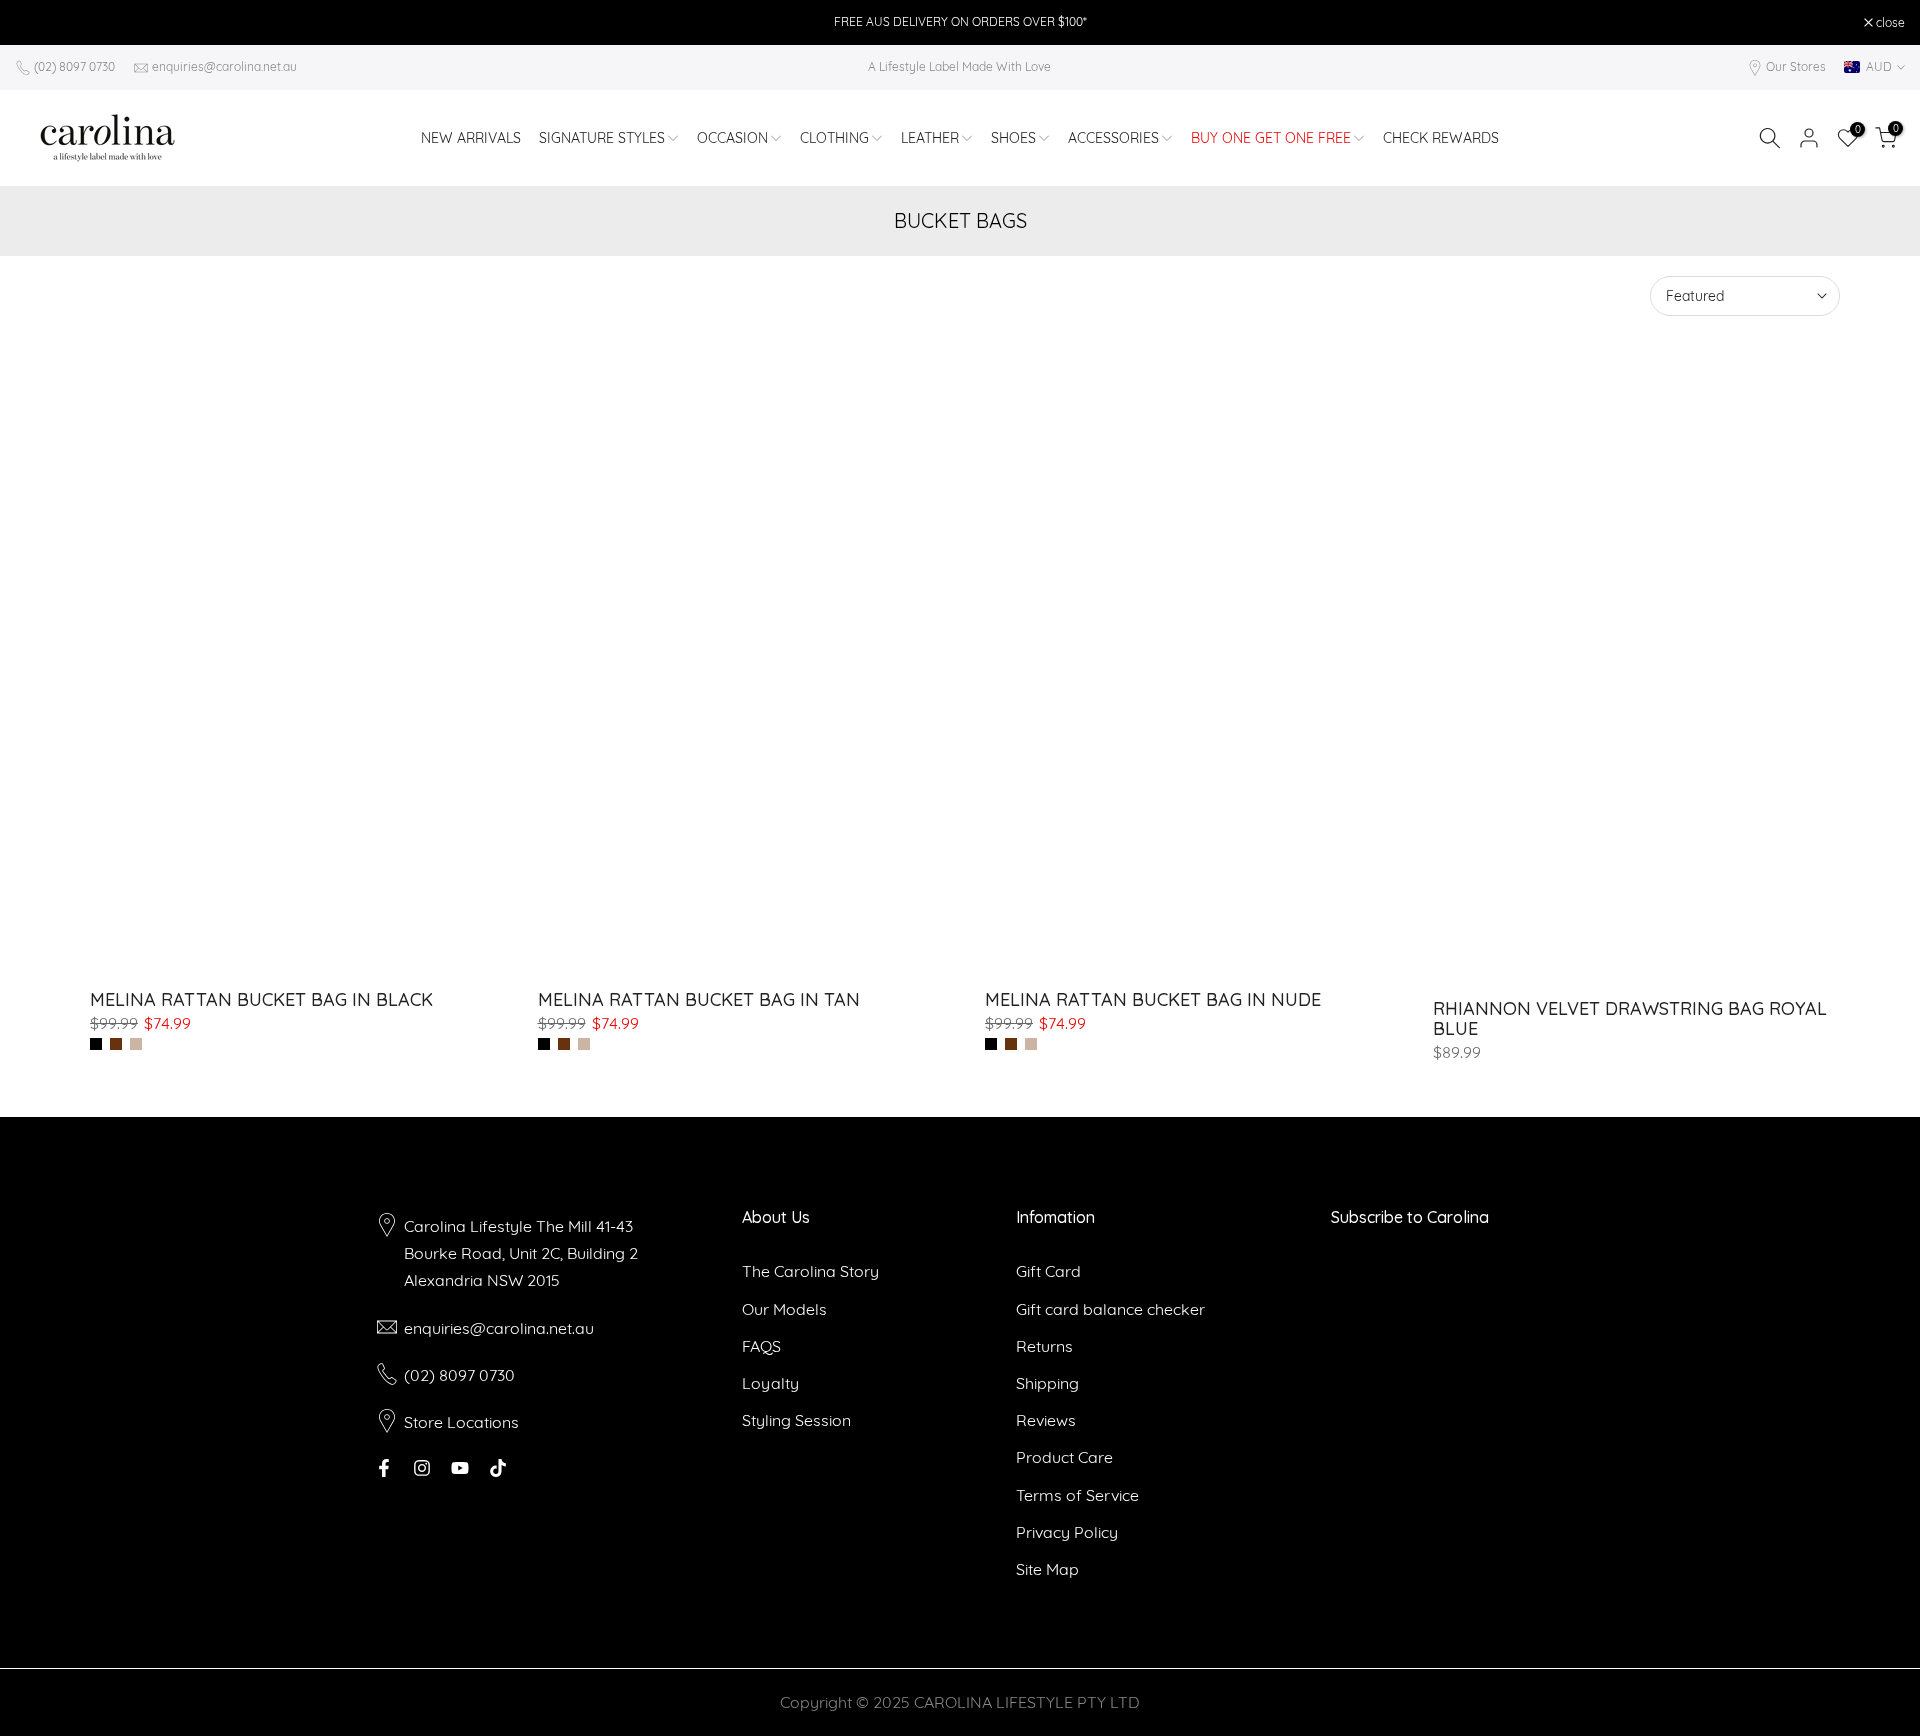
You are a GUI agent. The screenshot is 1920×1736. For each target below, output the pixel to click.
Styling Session (796, 1420)
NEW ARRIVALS (471, 138)
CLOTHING (834, 138)
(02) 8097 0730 (74, 66)
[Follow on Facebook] (384, 1468)
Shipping (1047, 1383)
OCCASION (732, 138)
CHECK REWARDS (1441, 138)
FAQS (761, 1346)
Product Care (1064, 1457)
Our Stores (1796, 66)
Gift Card (1048, 1271)
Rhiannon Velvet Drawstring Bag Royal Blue (1630, 1018)
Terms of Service (1077, 1495)
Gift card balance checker (1110, 1309)
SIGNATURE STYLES (602, 138)
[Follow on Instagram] (422, 1468)
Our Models (784, 1309)
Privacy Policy (1067, 1532)
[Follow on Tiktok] (498, 1468)
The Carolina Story (810, 1271)
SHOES (1013, 138)
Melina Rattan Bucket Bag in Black (261, 999)
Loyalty (770, 1383)
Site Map (1047, 1569)
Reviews (1046, 1420)
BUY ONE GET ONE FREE (1271, 138)
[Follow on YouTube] (460, 1468)
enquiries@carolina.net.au (224, 66)
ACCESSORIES (1113, 138)
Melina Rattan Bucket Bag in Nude (1153, 999)
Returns (1044, 1346)
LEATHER (930, 138)
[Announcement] (960, 22)
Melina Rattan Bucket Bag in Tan (699, 999)
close (40, 23)
